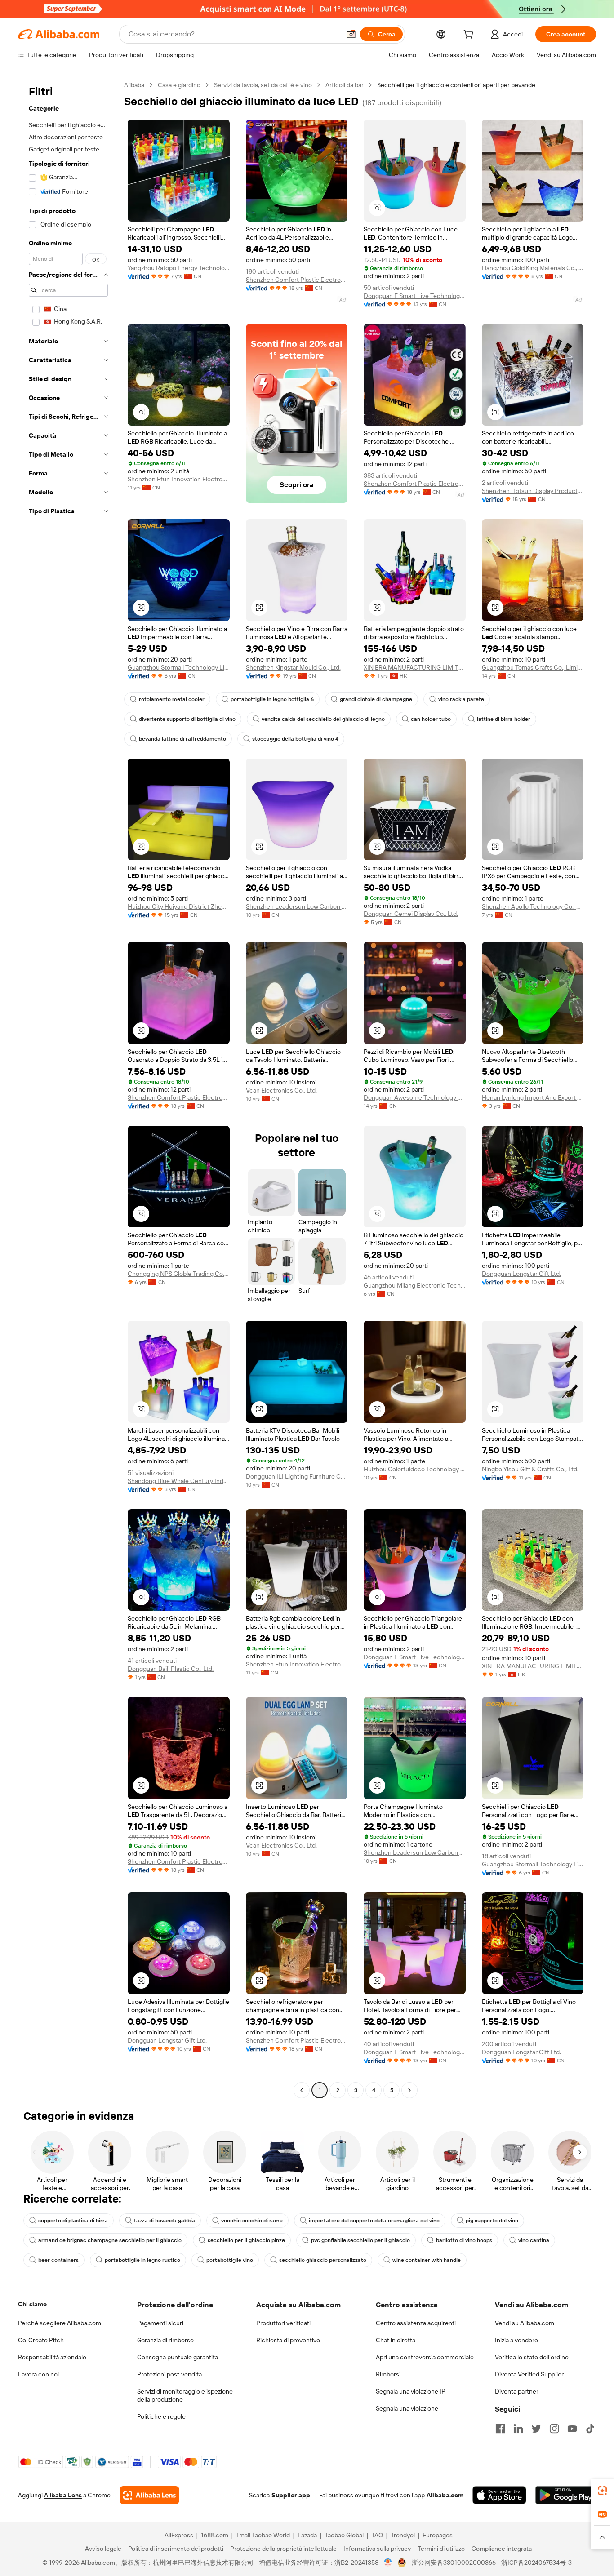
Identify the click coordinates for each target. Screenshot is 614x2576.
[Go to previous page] (302, 2090)
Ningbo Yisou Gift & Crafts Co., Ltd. (530, 1469)
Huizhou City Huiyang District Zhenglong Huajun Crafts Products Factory (179, 906)
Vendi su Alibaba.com (525, 2323)
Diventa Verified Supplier (529, 2374)
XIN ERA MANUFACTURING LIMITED (415, 667)
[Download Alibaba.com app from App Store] (499, 2495)
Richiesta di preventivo (288, 2340)
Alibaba (134, 85)
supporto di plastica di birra (73, 2221)
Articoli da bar (345, 85)
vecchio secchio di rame (252, 2221)
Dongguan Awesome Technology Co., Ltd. (415, 1097)
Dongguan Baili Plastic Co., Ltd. (171, 1669)
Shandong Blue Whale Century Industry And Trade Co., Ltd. (179, 1481)
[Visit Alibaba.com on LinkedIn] (518, 2429)
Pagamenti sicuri (160, 2323)
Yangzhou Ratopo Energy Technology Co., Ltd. (179, 268)
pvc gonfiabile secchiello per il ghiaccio (360, 2240)
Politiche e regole (161, 2416)
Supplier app (291, 2495)
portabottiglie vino (230, 2260)
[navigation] (68, 1089)
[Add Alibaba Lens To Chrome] (149, 2495)
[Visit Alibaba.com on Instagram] (554, 2429)
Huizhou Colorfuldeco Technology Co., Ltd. (415, 1469)
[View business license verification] (388, 2563)
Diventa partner (517, 2391)
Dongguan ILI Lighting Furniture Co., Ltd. (297, 1476)
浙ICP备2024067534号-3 (536, 2563)
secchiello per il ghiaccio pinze (246, 2240)
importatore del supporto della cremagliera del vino (374, 2221)
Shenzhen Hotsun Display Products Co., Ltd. (533, 491)
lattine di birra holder (504, 719)
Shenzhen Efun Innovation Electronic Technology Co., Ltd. (179, 479)
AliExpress (179, 2535)
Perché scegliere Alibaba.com (60, 2323)
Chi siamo (32, 2304)
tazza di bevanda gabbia (165, 2221)
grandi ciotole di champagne (376, 699)
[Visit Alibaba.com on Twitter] (536, 2429)
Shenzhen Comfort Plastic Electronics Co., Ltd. (297, 280)
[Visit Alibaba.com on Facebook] (500, 2429)
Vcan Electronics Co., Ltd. (281, 1090)
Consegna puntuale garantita (178, 2357)
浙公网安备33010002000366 (454, 2563)
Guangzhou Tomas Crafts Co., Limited (533, 667)
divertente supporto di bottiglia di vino (187, 719)
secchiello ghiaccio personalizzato (323, 2260)
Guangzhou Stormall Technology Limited (179, 667)
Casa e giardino (179, 85)
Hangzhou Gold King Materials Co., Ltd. (533, 268)
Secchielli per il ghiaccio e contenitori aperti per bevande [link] (456, 85)
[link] (602, 2491)
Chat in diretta (396, 2340)
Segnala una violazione (407, 2408)
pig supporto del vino (492, 2221)
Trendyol (403, 2535)
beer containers (58, 2260)
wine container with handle (427, 2260)
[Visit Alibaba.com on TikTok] (590, 2429)
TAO (377, 2535)
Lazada (307, 2535)
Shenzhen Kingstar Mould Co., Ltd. (293, 667)
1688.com (215, 2535)
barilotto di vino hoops (464, 2240)
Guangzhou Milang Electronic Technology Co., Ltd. (415, 1285)
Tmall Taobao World (263, 2535)
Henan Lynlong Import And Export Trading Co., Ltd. (533, 1097)
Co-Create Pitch (41, 2340)
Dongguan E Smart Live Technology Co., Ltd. (415, 296)
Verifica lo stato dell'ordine (532, 2357)
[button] (351, 34)
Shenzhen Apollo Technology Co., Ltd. (533, 906)
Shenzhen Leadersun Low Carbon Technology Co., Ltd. (297, 906)
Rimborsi (388, 2374)
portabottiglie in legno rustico (142, 2260)
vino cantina (534, 2240)
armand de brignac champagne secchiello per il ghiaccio (110, 2240)
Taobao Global (344, 2535)
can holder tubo (431, 719)
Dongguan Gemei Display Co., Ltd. (411, 914)
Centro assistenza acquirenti (416, 2323)
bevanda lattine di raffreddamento (182, 739)
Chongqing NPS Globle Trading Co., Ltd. (179, 1274)
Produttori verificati (283, 2323)
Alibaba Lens (63, 2495)
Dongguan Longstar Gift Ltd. (521, 1274)
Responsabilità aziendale (52, 2357)
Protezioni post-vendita (169, 2374)
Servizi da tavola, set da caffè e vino (263, 85)
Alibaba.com (445, 2495)
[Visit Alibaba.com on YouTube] (572, 2429)
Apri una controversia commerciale (425, 2357)
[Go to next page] (409, 2090)
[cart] (470, 36)
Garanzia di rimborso (165, 2340)
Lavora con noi (38, 2374)
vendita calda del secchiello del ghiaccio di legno (323, 719)
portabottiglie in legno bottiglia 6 (272, 699)
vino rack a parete (461, 699)
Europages (438, 2535)
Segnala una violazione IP (411, 2391)
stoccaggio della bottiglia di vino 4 (295, 739)
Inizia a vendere (516, 2340)
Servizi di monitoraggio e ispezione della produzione (185, 2395)
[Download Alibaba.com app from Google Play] (566, 2495)
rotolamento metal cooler (172, 699)
